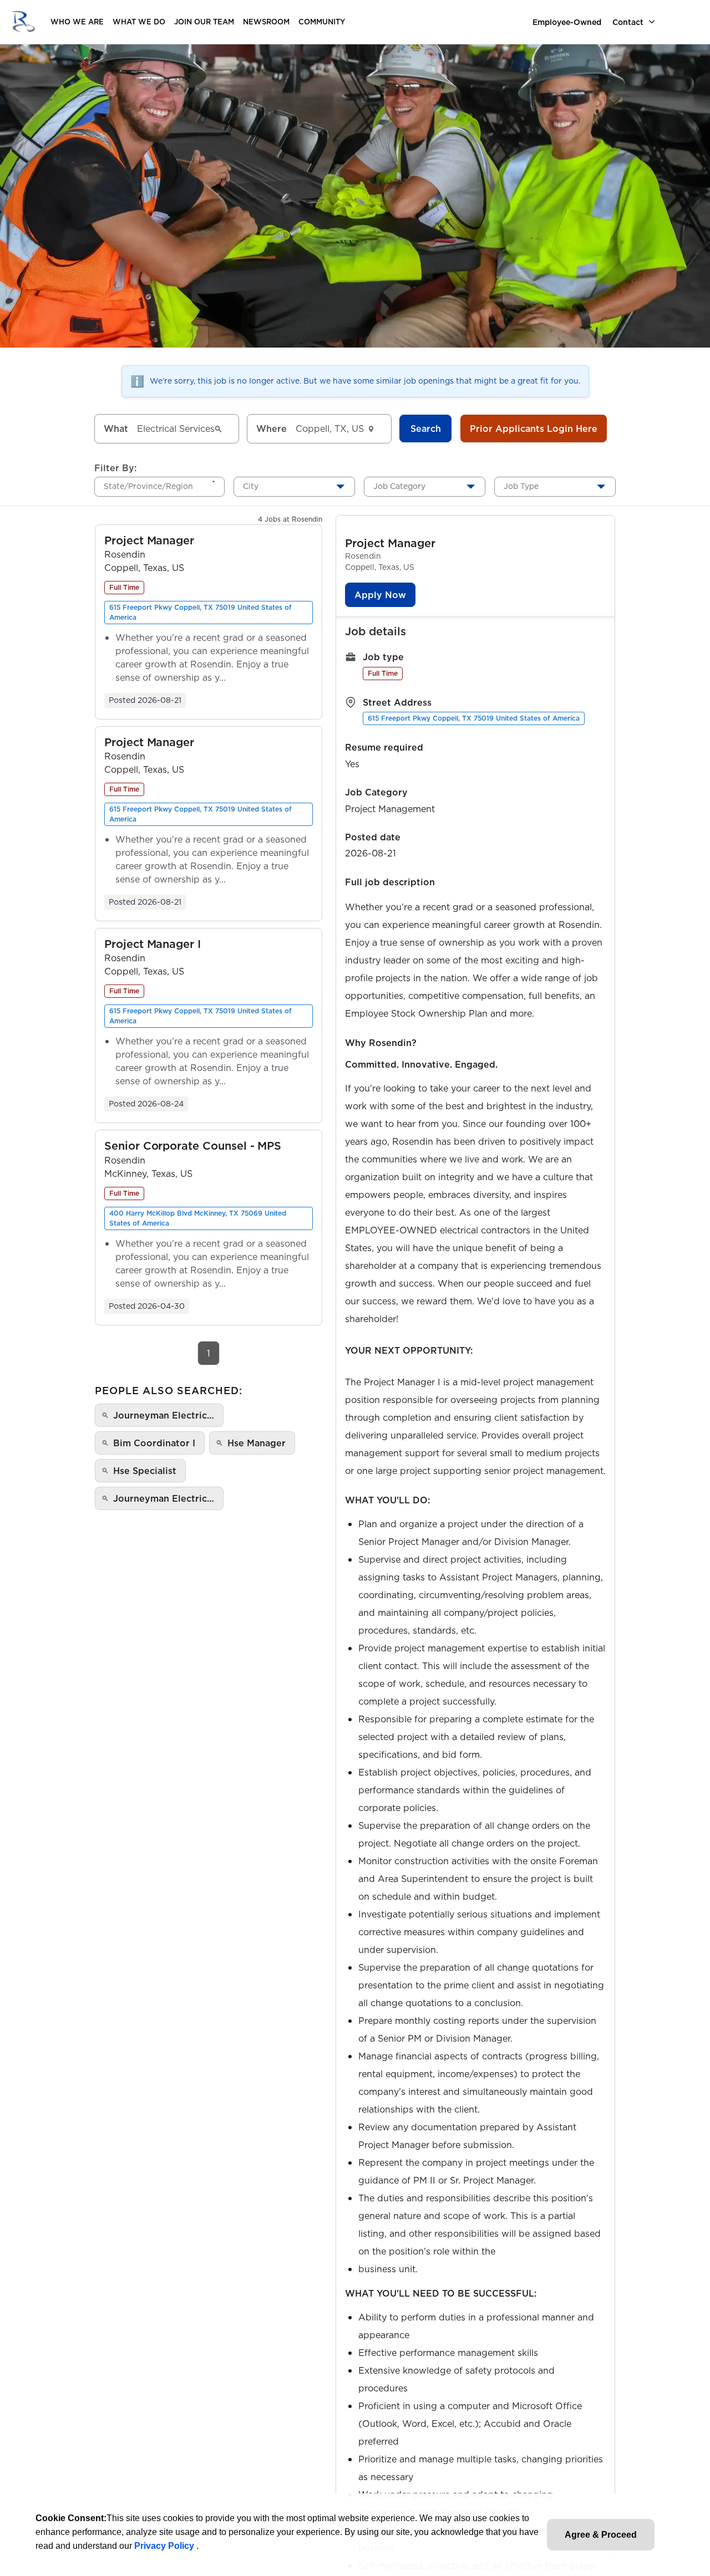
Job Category (399, 486)
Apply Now (380, 595)
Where (272, 429)
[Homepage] (23, 22)
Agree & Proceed (601, 2535)
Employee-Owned (567, 22)
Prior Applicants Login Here (534, 429)
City (251, 486)
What (116, 429)
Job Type (521, 486)
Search (426, 429)
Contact (628, 22)
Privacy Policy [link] (165, 2546)
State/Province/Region (148, 486)
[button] (149, 541)
